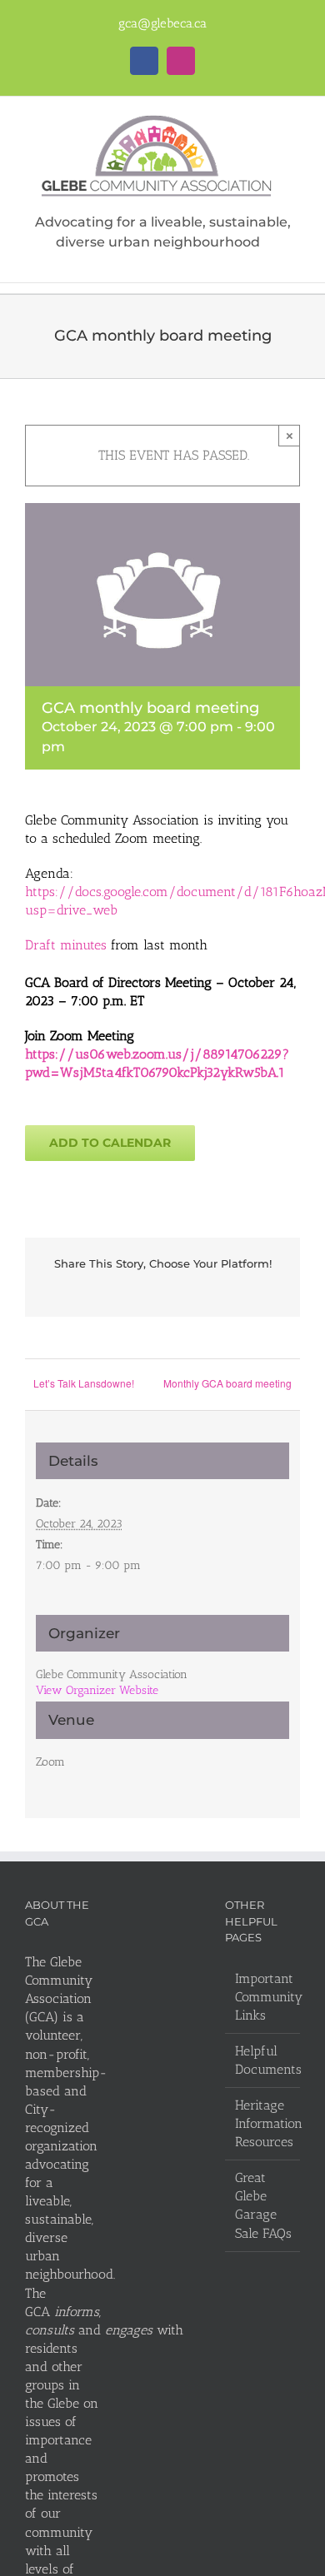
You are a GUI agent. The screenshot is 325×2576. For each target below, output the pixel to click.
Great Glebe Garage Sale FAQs (263, 2205)
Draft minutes (66, 945)
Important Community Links (263, 1997)
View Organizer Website (97, 1690)
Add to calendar (110, 1143)
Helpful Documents (263, 2060)
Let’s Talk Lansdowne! (86, 1383)
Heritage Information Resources (263, 2123)
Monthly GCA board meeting (227, 1383)
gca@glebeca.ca (162, 23)
